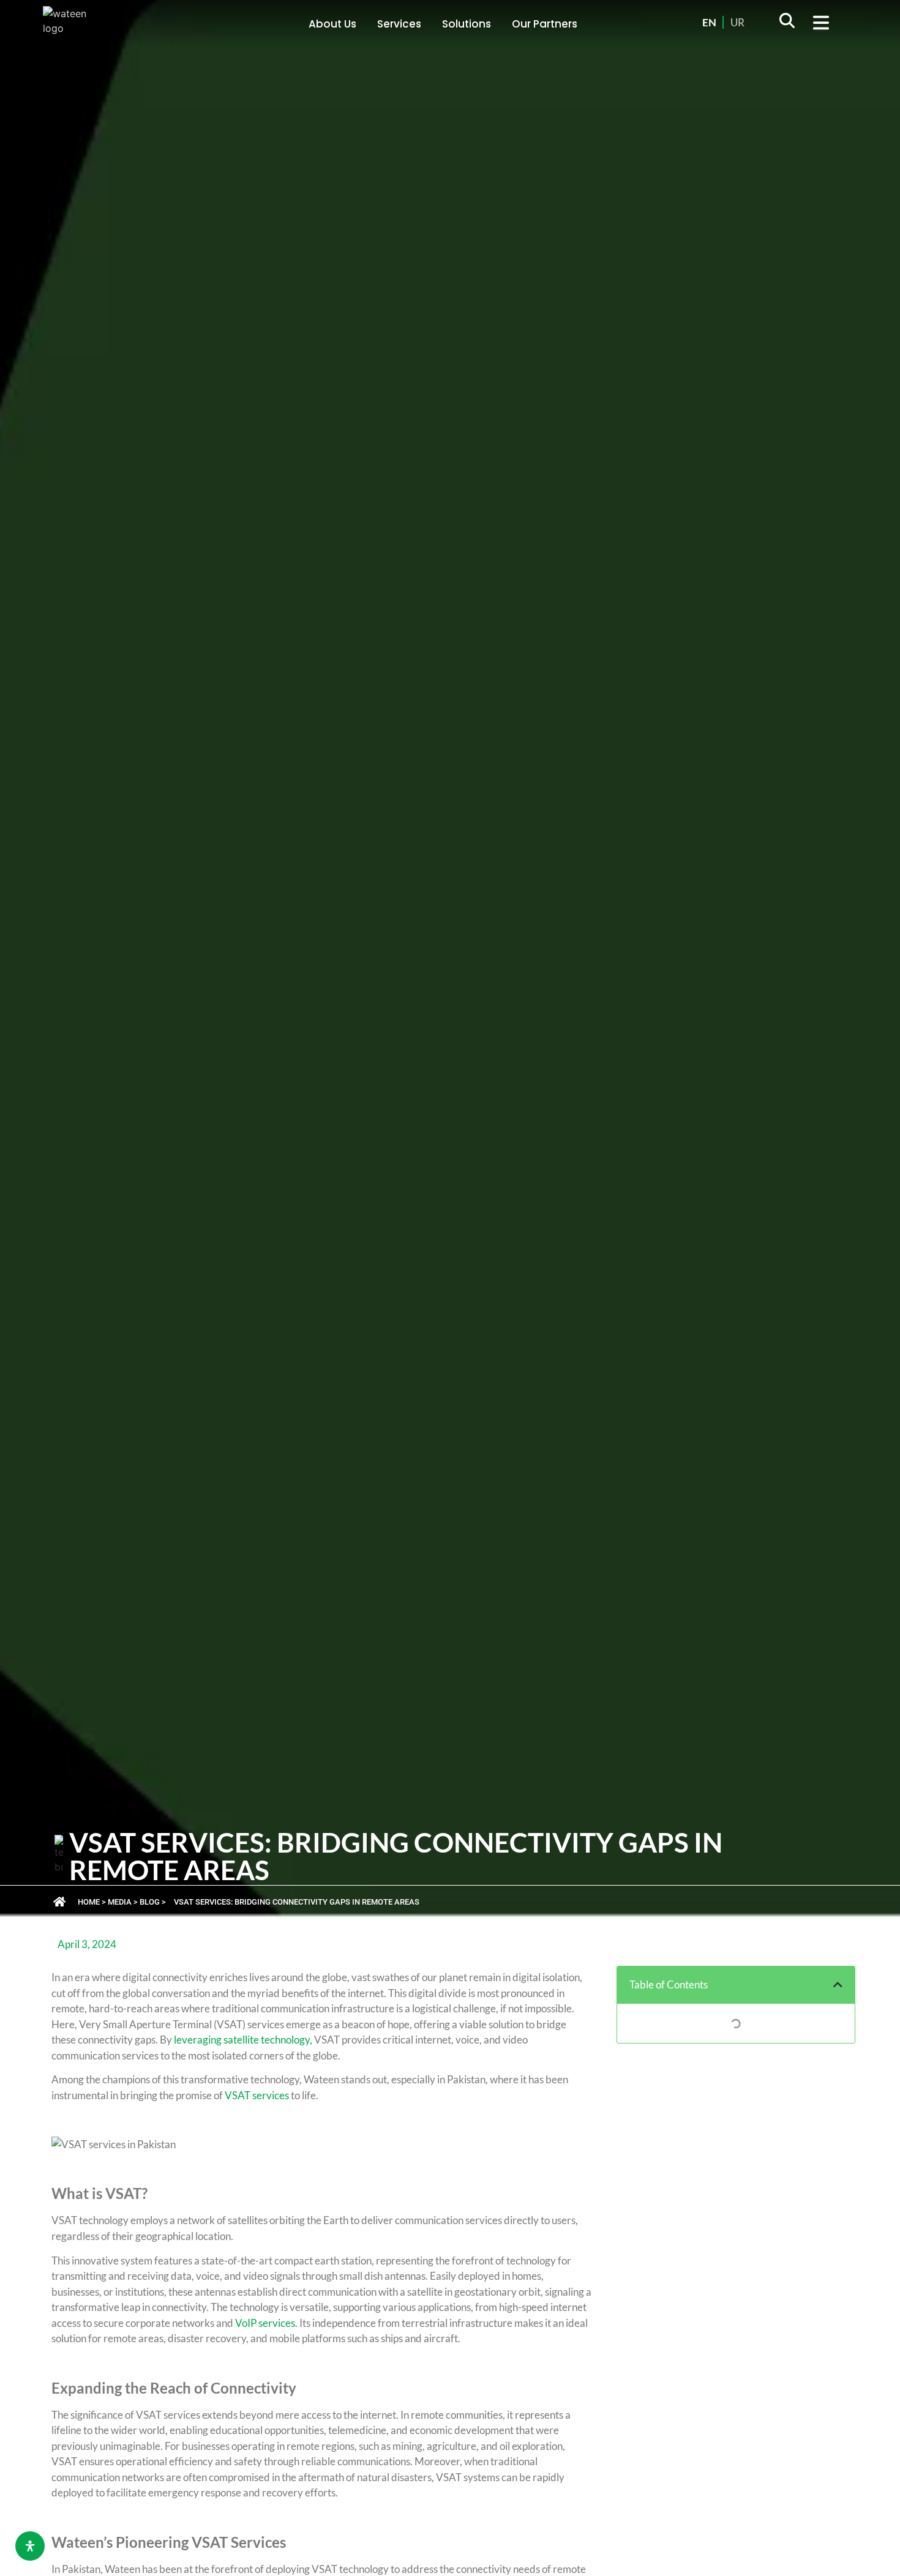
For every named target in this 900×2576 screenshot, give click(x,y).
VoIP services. (266, 2323)
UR (737, 22)
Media (120, 1902)
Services (399, 24)
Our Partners (545, 24)
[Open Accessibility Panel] (30, 2546)
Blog (150, 1902)
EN (709, 22)
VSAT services (257, 2095)
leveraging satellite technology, (243, 2040)
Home (89, 1902)
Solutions (467, 24)
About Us (332, 24)
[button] (787, 24)
